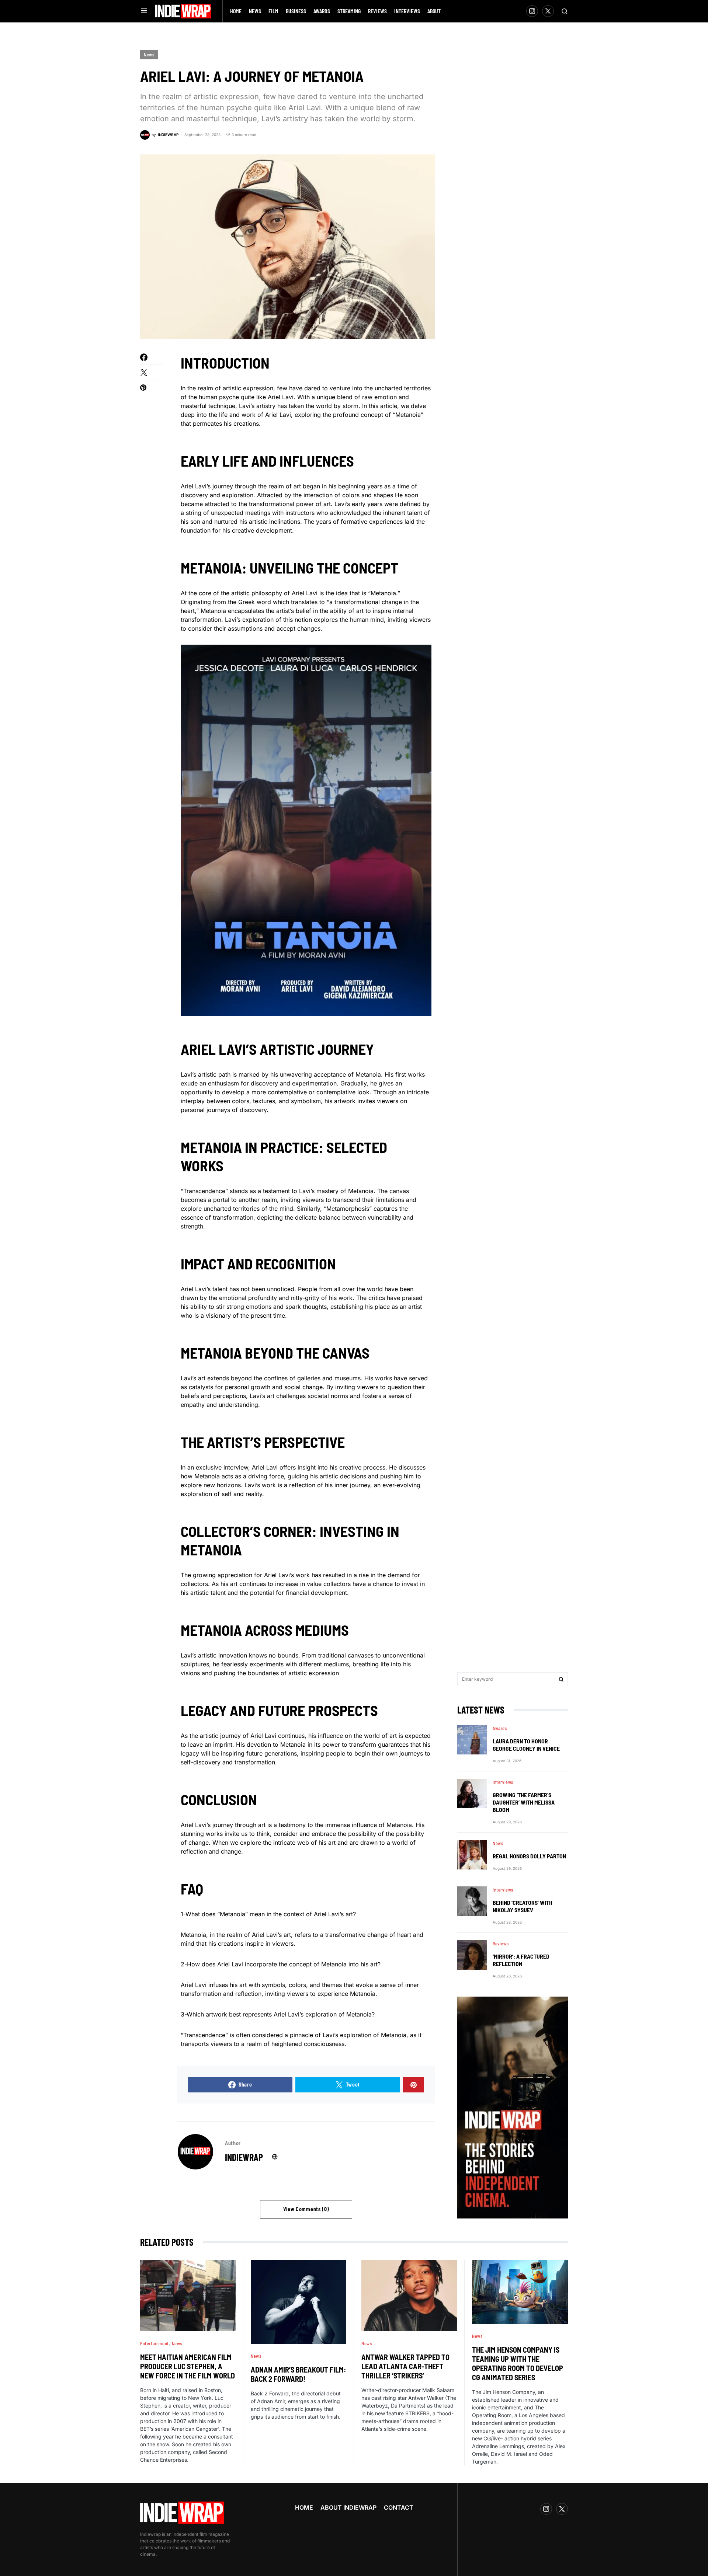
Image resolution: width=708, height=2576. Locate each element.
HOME (304, 2507)
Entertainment (155, 2343)
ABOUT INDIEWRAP (348, 2507)
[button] (144, 11)
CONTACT (399, 2507)
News (149, 55)
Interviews (503, 1782)
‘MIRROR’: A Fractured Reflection (521, 1960)
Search (561, 1679)
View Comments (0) (306, 2209)
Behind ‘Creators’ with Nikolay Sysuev (523, 1906)
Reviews (501, 1944)
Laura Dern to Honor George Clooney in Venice (526, 1745)
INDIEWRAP (244, 2157)
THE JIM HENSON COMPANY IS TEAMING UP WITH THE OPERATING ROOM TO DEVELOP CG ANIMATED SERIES (518, 2364)
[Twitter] (548, 11)
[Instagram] (532, 11)
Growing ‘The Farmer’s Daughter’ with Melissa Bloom (524, 1802)
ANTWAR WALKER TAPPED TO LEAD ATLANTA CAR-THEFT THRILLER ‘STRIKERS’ (405, 2366)
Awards (500, 1728)
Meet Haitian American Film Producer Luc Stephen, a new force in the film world (188, 2366)
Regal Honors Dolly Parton (529, 1856)
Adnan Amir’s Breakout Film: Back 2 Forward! (298, 2374)
